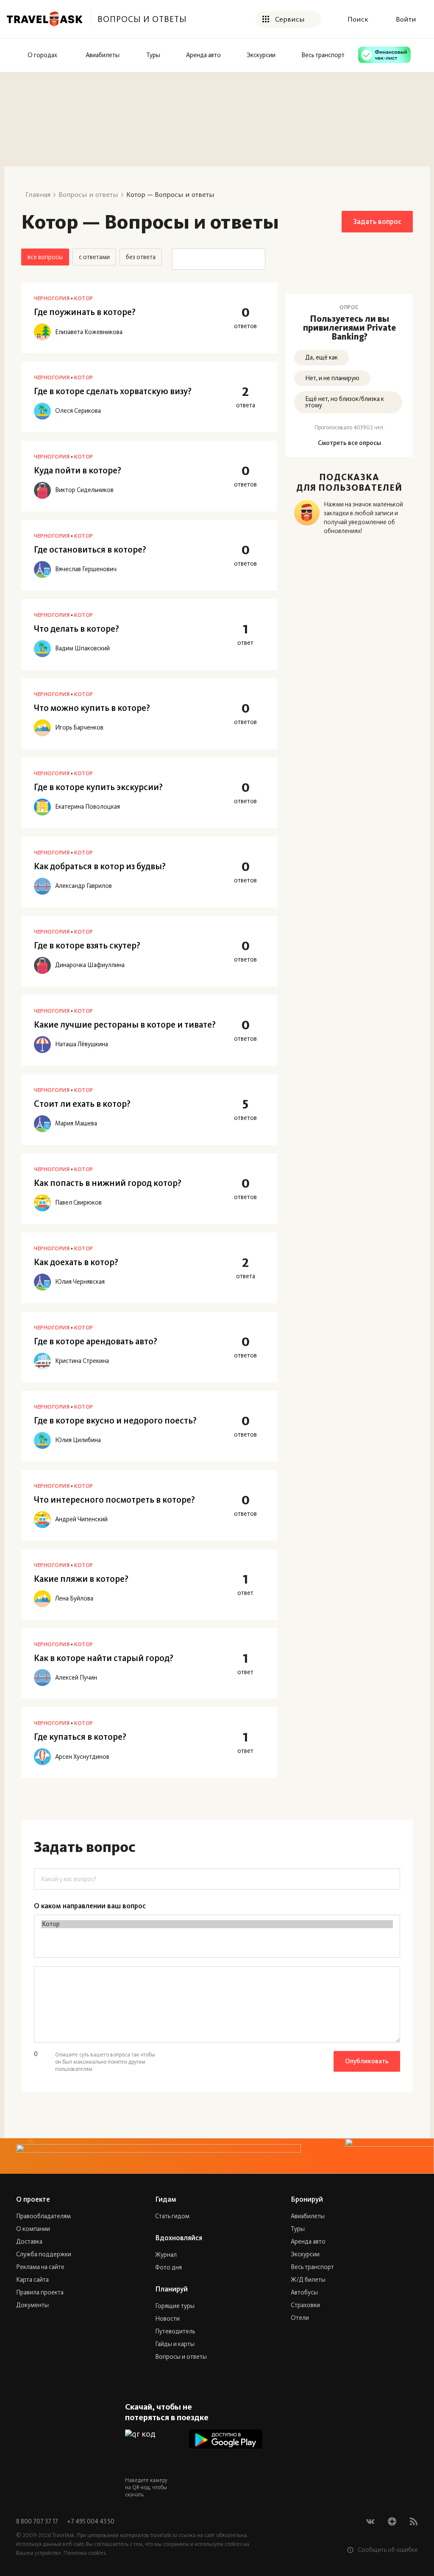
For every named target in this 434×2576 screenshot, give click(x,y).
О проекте (33, 2199)
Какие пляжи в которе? (81, 1579)
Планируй (171, 2289)
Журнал (166, 2255)
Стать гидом (172, 2216)
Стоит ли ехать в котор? (82, 1104)
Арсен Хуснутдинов (82, 1757)
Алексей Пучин (76, 1678)
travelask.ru (164, 2535)
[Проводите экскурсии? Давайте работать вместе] (217, 2156)
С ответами (94, 257)
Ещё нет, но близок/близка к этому (345, 402)
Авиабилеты (308, 2216)
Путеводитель (175, 2331)
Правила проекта (40, 2292)
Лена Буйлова (74, 1599)
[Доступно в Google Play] (226, 2439)
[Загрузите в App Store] (226, 2464)
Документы (32, 2305)
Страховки (305, 2305)
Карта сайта (32, 2280)
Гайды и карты (175, 2344)
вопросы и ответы (142, 19)
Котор (84, 298)
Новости (167, 2319)
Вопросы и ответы (181, 2357)
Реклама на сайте (40, 2267)
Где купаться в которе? (80, 1737)
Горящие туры (175, 2306)
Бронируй (307, 2199)
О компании (33, 2229)
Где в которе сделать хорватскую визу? (113, 391)
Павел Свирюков (78, 1203)
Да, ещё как (321, 357)
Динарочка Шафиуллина (90, 965)
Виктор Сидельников (84, 490)
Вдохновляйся (179, 2238)
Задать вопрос (377, 221)
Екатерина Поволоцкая (88, 807)
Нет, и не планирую (332, 378)
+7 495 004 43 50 (91, 2521)
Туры (298, 2229)
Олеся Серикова (78, 411)
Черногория (52, 298)
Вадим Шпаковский (82, 648)
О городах (42, 55)
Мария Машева (76, 1124)
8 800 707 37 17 (38, 2521)
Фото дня (168, 2267)
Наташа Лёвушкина (82, 1044)
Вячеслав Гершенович (86, 569)
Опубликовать (367, 2061)
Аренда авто (308, 2242)
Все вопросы (45, 257)
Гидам (166, 2199)
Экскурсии (305, 2254)
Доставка (29, 2242)
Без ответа (141, 257)
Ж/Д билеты (308, 2280)
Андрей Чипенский (81, 1519)
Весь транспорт (312, 2267)
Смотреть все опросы (349, 443)
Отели (300, 2318)
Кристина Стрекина (82, 1361)
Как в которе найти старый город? (104, 1658)
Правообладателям (43, 2216)
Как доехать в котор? (76, 1262)
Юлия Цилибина (78, 1440)
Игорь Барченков (79, 728)
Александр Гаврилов (83, 886)
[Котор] (217, 1924)
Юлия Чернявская (80, 1282)
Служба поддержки (44, 2254)
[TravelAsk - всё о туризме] (45, 19)
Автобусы (304, 2292)
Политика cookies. (85, 2553)
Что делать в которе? (77, 629)
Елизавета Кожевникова (89, 332)
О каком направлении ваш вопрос (90, 1906)
